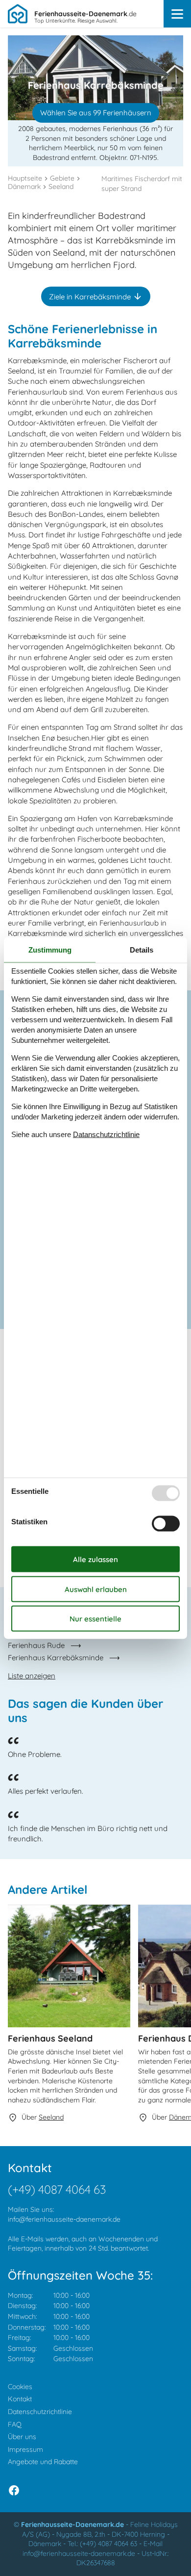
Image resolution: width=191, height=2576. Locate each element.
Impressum (25, 2449)
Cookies (20, 2387)
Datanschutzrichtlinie (106, 1134)
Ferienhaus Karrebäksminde (56, 1658)
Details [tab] (142, 949)
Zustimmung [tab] (50, 949)
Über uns (22, 2437)
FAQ (15, 2424)
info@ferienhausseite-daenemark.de (64, 2219)
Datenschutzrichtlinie (40, 2412)
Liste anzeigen (32, 1676)
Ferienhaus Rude (36, 1645)
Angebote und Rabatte (43, 2462)
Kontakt (20, 2399)
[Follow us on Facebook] (14, 2490)
